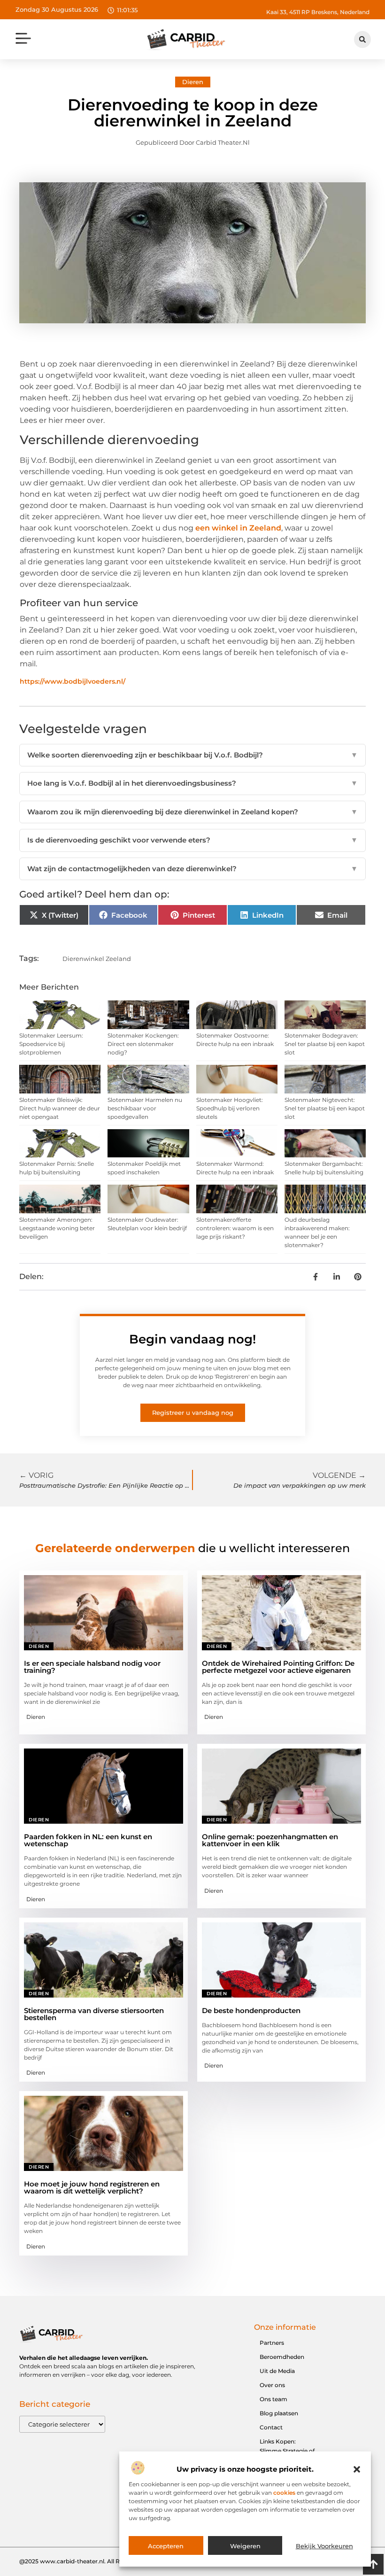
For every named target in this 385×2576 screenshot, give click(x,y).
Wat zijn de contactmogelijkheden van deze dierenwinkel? (192, 869)
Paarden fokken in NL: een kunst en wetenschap (88, 1840)
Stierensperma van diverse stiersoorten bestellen (94, 2014)
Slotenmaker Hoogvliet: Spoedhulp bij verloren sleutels (230, 1108)
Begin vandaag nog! (192, 1339)
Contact (271, 2427)
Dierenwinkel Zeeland (97, 959)
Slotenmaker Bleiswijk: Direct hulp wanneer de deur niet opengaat (60, 1108)
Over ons (272, 2385)
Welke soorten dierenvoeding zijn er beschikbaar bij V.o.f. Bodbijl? (192, 755)
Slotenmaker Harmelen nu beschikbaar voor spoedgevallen (145, 1108)
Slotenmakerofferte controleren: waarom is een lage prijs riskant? (235, 1228)
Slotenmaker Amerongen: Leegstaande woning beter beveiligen (57, 1228)
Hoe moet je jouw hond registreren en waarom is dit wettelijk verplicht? (92, 2187)
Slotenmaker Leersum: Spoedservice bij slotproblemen (51, 1044)
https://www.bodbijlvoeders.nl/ (73, 681)
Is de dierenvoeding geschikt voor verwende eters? (192, 840)
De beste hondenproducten (251, 2010)
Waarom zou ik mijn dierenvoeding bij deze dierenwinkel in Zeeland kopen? (192, 812)
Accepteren (166, 2546)
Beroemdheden (282, 2357)
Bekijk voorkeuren (324, 2546)
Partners (272, 2343)
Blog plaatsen (279, 2413)
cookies (284, 2493)
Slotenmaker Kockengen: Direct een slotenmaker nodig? (143, 1044)
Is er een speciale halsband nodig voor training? (92, 1667)
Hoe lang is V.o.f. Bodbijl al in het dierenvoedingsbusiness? (192, 783)
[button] (357, 2469)
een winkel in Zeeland (238, 528)
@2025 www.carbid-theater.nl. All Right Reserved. (90, 2561)
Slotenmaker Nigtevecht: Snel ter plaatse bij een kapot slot (325, 1108)
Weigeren (245, 2546)
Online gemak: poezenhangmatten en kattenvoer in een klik (270, 1840)
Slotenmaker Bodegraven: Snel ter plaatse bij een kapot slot (325, 1044)
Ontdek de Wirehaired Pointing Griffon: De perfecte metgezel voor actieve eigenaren (278, 1667)
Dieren (193, 82)
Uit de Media (277, 2371)
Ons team (273, 2399)
